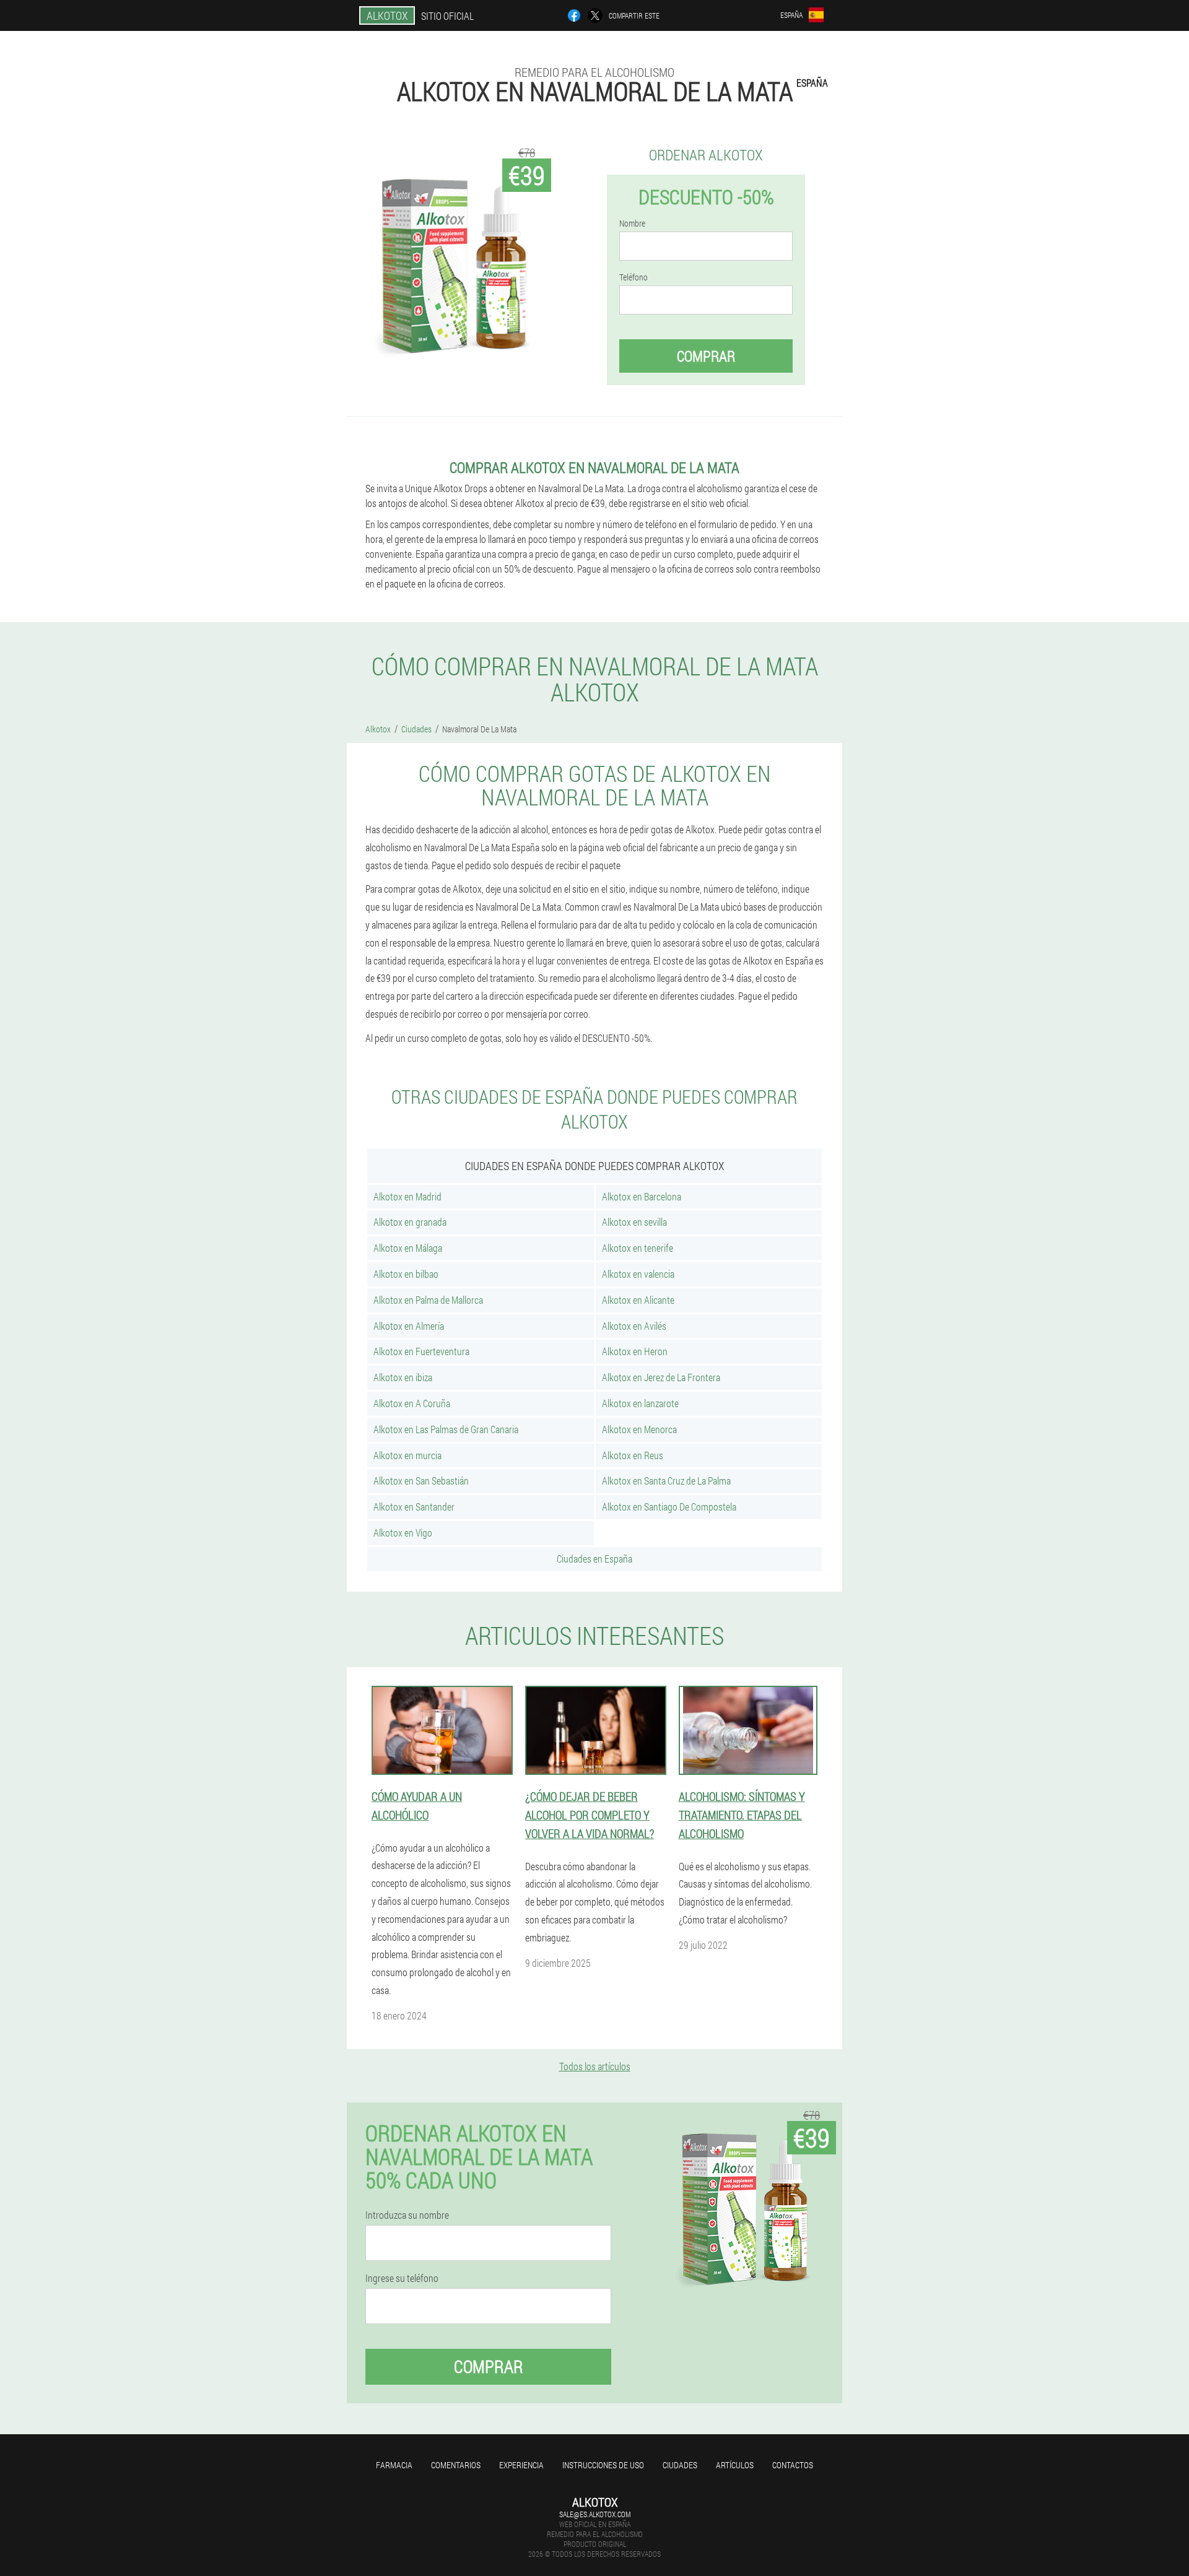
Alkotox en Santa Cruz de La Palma (666, 1481)
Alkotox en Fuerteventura (421, 1351)
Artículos (735, 2465)
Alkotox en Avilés (634, 1326)
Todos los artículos (595, 2066)
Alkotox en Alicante (638, 1300)
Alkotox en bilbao (406, 1274)
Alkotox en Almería (409, 1326)
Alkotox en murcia (407, 1455)
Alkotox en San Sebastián (421, 1481)
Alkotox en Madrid (407, 1196)
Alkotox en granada (410, 1222)
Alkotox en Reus (633, 1455)
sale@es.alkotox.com (595, 2514)
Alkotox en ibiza (403, 1377)
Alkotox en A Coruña (412, 1403)
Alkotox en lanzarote (640, 1403)
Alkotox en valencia (638, 1274)
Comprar (706, 356)
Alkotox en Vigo (403, 1533)
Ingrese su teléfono (402, 2278)
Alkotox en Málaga (408, 1248)
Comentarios (456, 2465)
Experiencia (521, 2465)
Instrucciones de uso (603, 2465)
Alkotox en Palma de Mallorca (428, 1300)
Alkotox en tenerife (638, 1248)
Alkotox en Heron (635, 1351)
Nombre (632, 223)
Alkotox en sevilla (634, 1222)
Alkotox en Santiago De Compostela (669, 1507)
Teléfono (634, 277)
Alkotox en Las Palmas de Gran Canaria (446, 1429)
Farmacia (394, 2465)
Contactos (793, 2465)
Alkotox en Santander (414, 1507)
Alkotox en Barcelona (642, 1196)
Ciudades (680, 2465)
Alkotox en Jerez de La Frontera (661, 1377)
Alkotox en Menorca (639, 1429)
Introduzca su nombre (407, 2215)
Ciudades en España (594, 1559)
